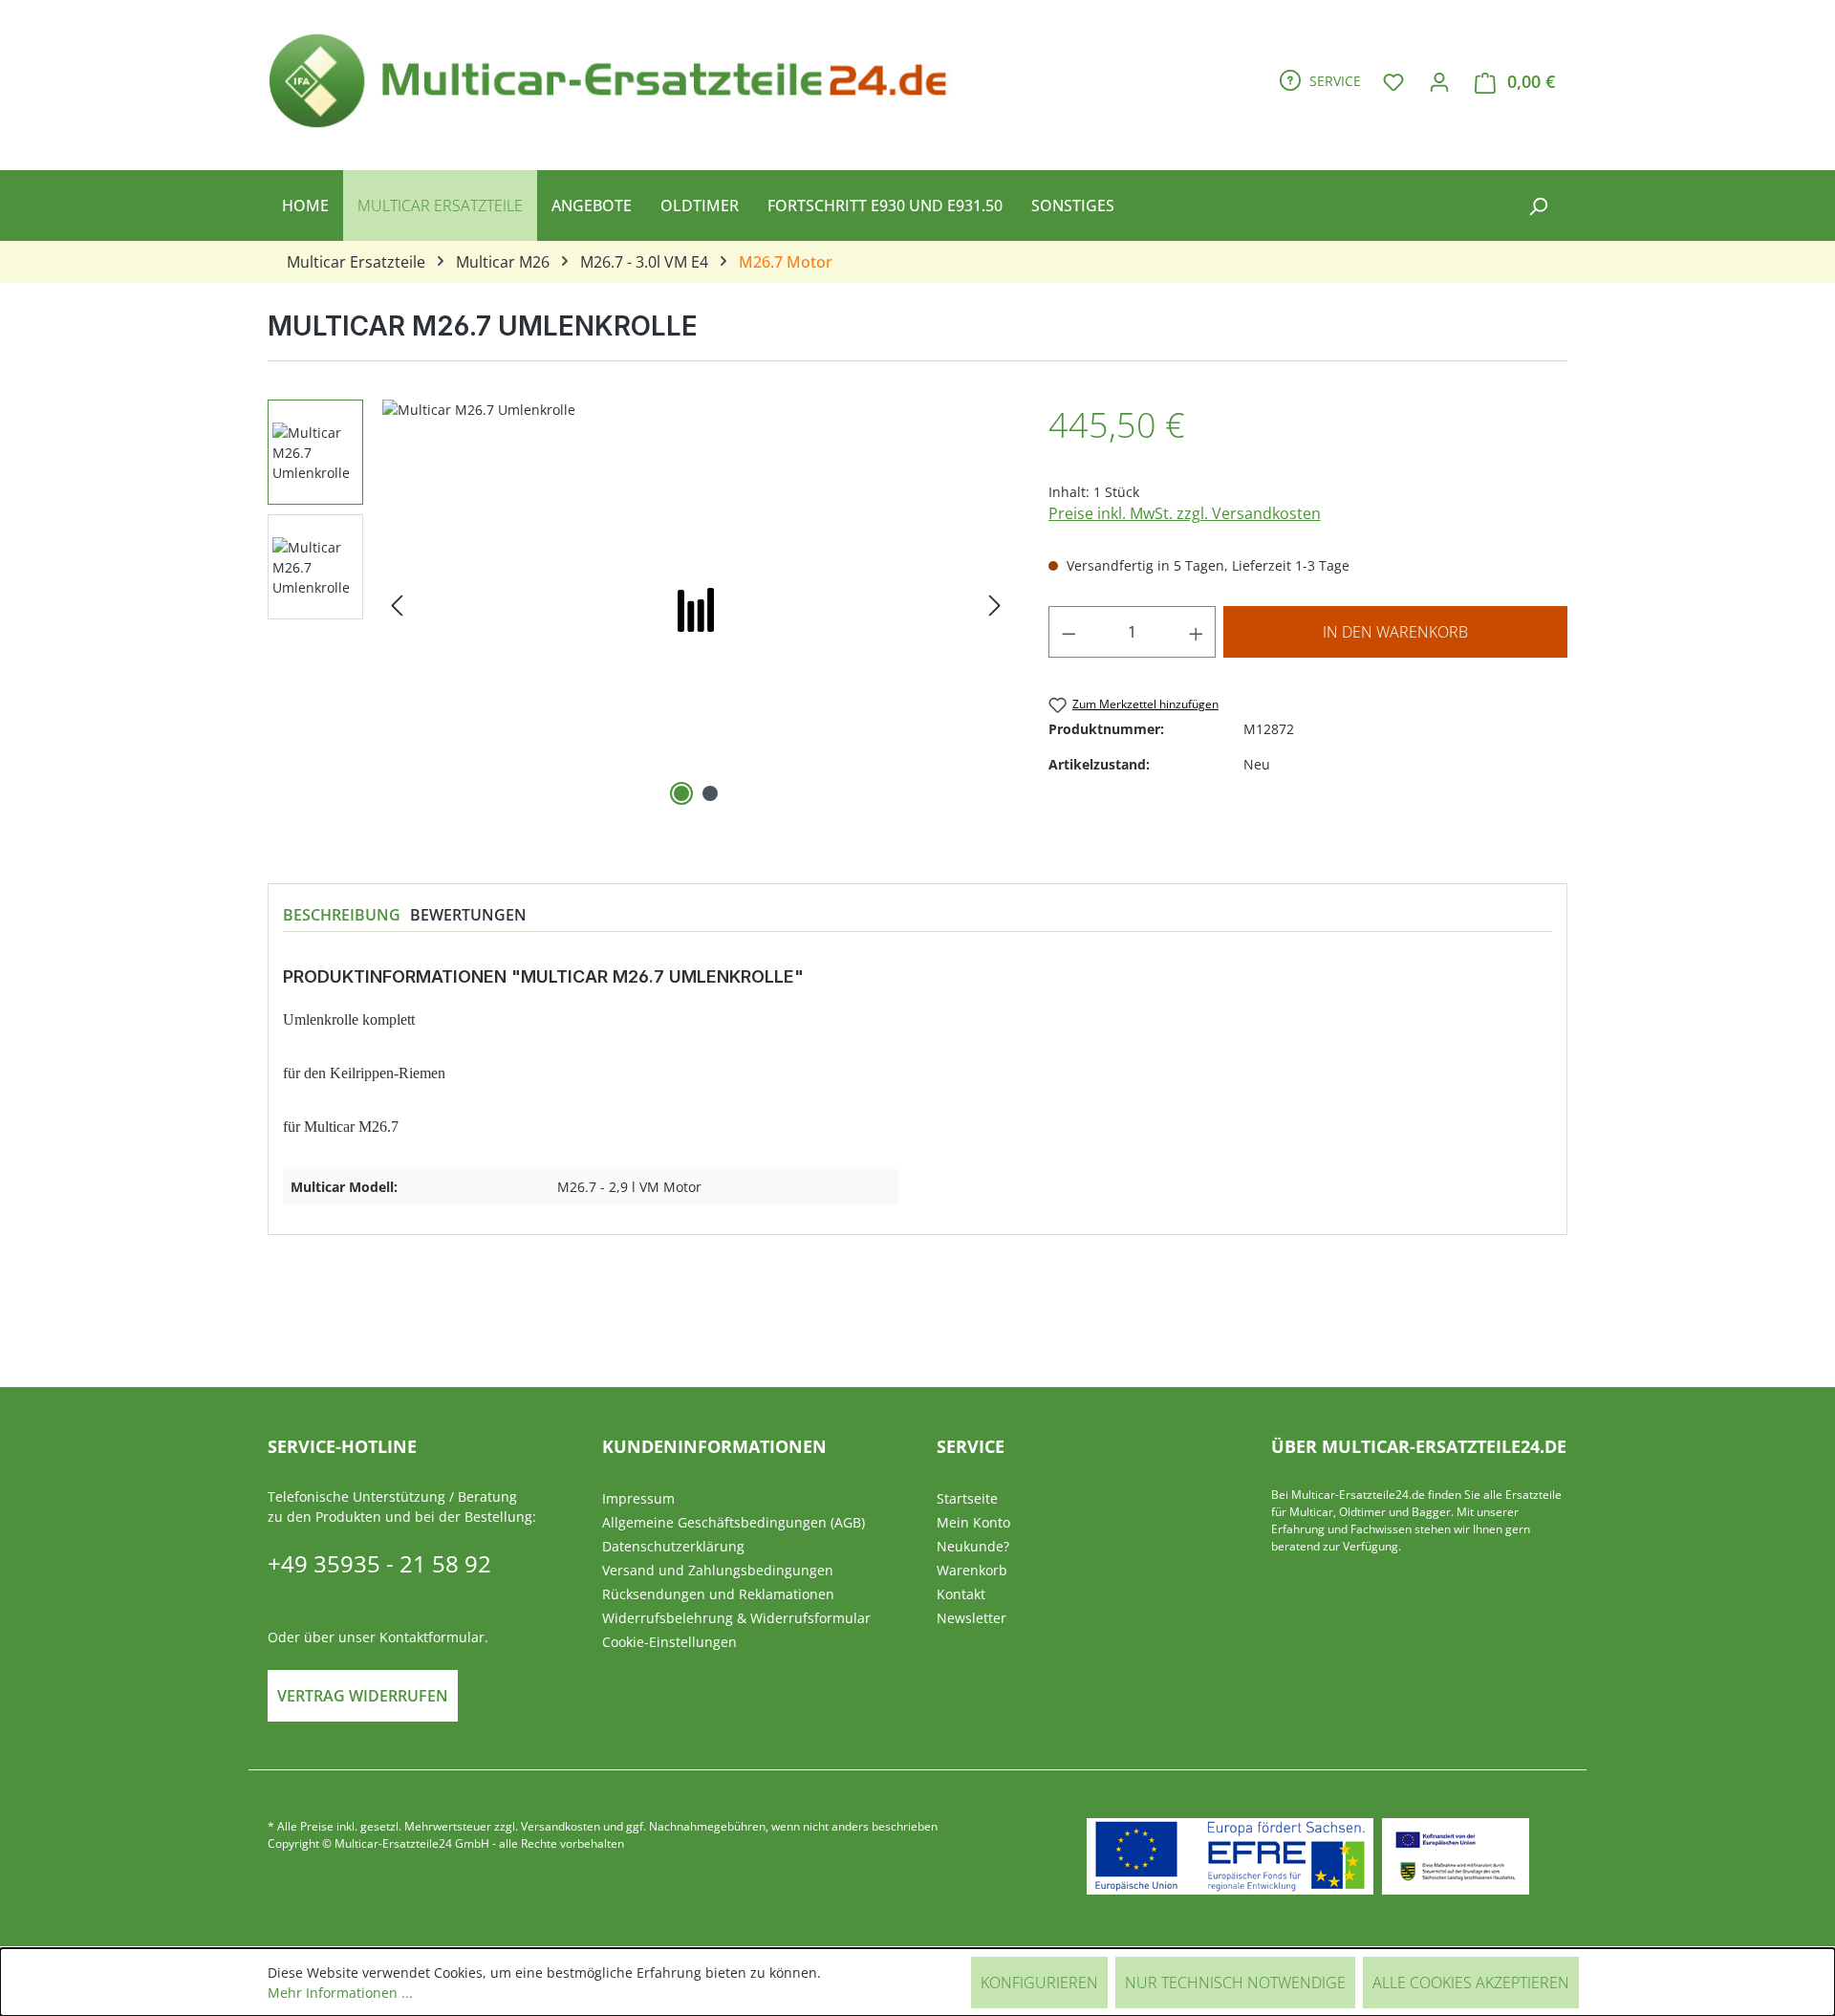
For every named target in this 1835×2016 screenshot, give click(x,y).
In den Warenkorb (1395, 632)
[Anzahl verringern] (1069, 632)
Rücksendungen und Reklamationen (718, 1594)
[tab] (342, 915)
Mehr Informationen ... (340, 1993)
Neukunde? (973, 1546)
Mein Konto (973, 1522)
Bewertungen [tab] (468, 915)
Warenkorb (972, 1570)
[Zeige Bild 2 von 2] (710, 793)
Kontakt (961, 1594)
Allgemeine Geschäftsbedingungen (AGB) (734, 1522)
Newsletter (971, 1618)
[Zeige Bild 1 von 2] (681, 793)
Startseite (967, 1498)
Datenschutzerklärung (673, 1546)
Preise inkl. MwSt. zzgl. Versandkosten (1185, 513)
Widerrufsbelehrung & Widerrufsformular (736, 1618)
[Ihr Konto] (1439, 81)
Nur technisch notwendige (1235, 1983)
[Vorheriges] (397, 606)
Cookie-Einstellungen (669, 1642)
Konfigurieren (1039, 1983)
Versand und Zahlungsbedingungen (718, 1570)
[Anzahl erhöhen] (1197, 632)
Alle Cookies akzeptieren (1471, 1983)
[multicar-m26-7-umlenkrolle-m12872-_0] (696, 605)
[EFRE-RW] (1456, 1856)
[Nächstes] (995, 606)
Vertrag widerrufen (363, 1696)
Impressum (638, 1498)
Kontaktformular (432, 1637)
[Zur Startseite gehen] (616, 77)
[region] (639, 605)
